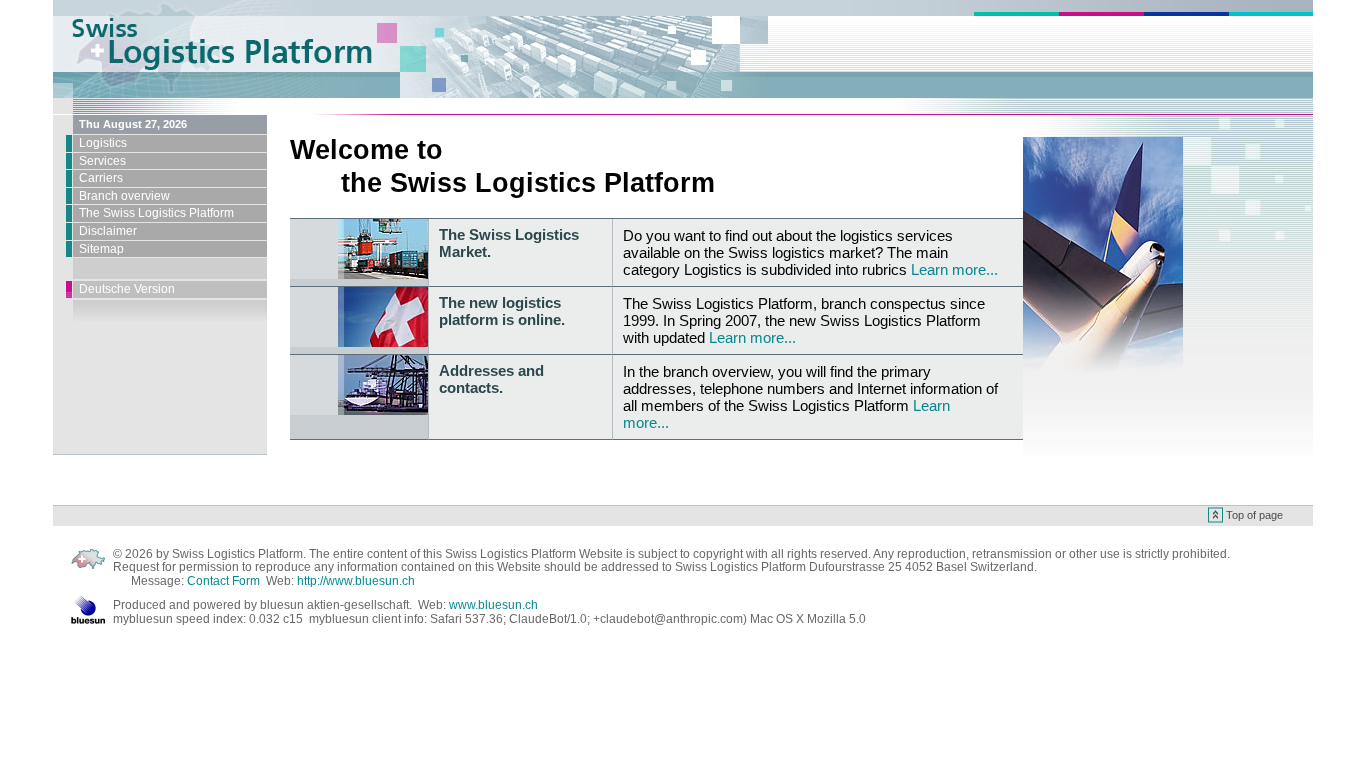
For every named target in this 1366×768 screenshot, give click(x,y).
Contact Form (223, 581)
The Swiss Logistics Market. (509, 243)
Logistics (103, 143)
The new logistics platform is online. (502, 311)
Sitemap (101, 249)
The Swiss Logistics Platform (156, 213)
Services (102, 161)
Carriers (101, 178)
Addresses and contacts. (491, 379)
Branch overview (124, 196)
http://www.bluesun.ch (356, 581)
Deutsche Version (127, 289)
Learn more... (954, 269)
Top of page (1254, 515)
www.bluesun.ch (493, 605)
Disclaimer (108, 231)
